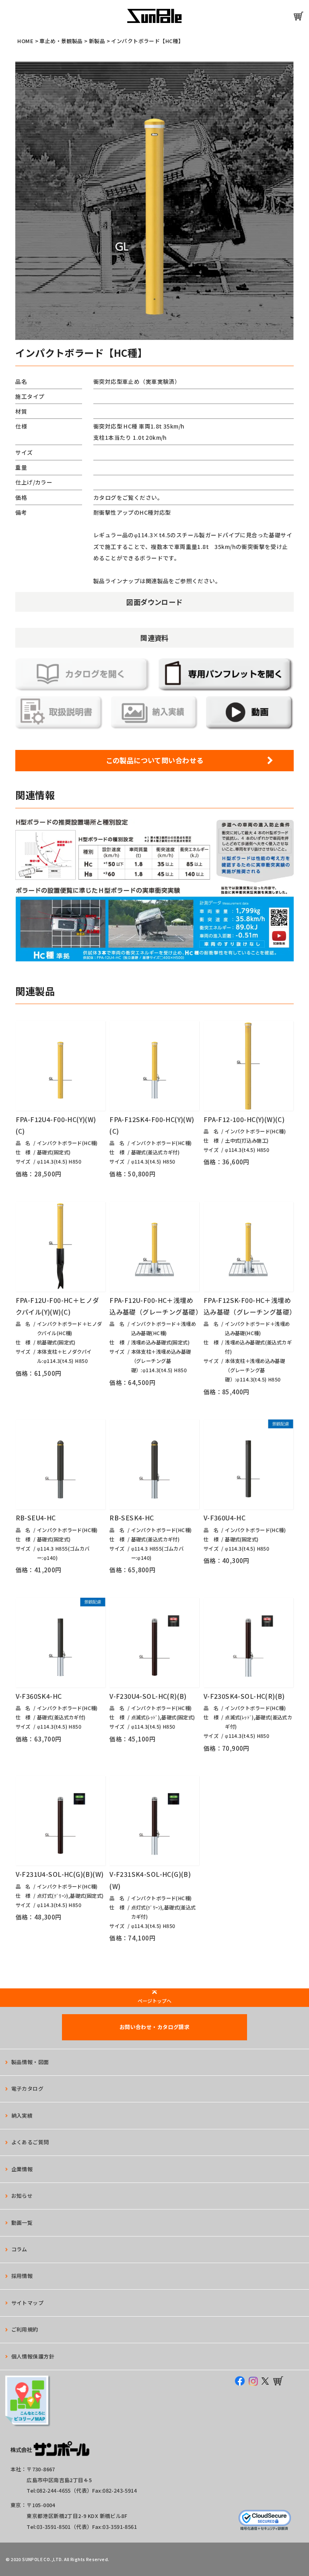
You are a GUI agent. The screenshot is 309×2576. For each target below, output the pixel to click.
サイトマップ (28, 2303)
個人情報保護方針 (33, 2356)
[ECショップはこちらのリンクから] (299, 16)
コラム (19, 2249)
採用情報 (22, 2276)
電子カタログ (28, 2088)
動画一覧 (22, 2223)
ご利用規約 (25, 2329)
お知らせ (22, 2196)
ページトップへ (154, 2001)
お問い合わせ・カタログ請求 (154, 2027)
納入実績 (22, 2115)
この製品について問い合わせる (155, 760)
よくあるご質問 (30, 2142)
